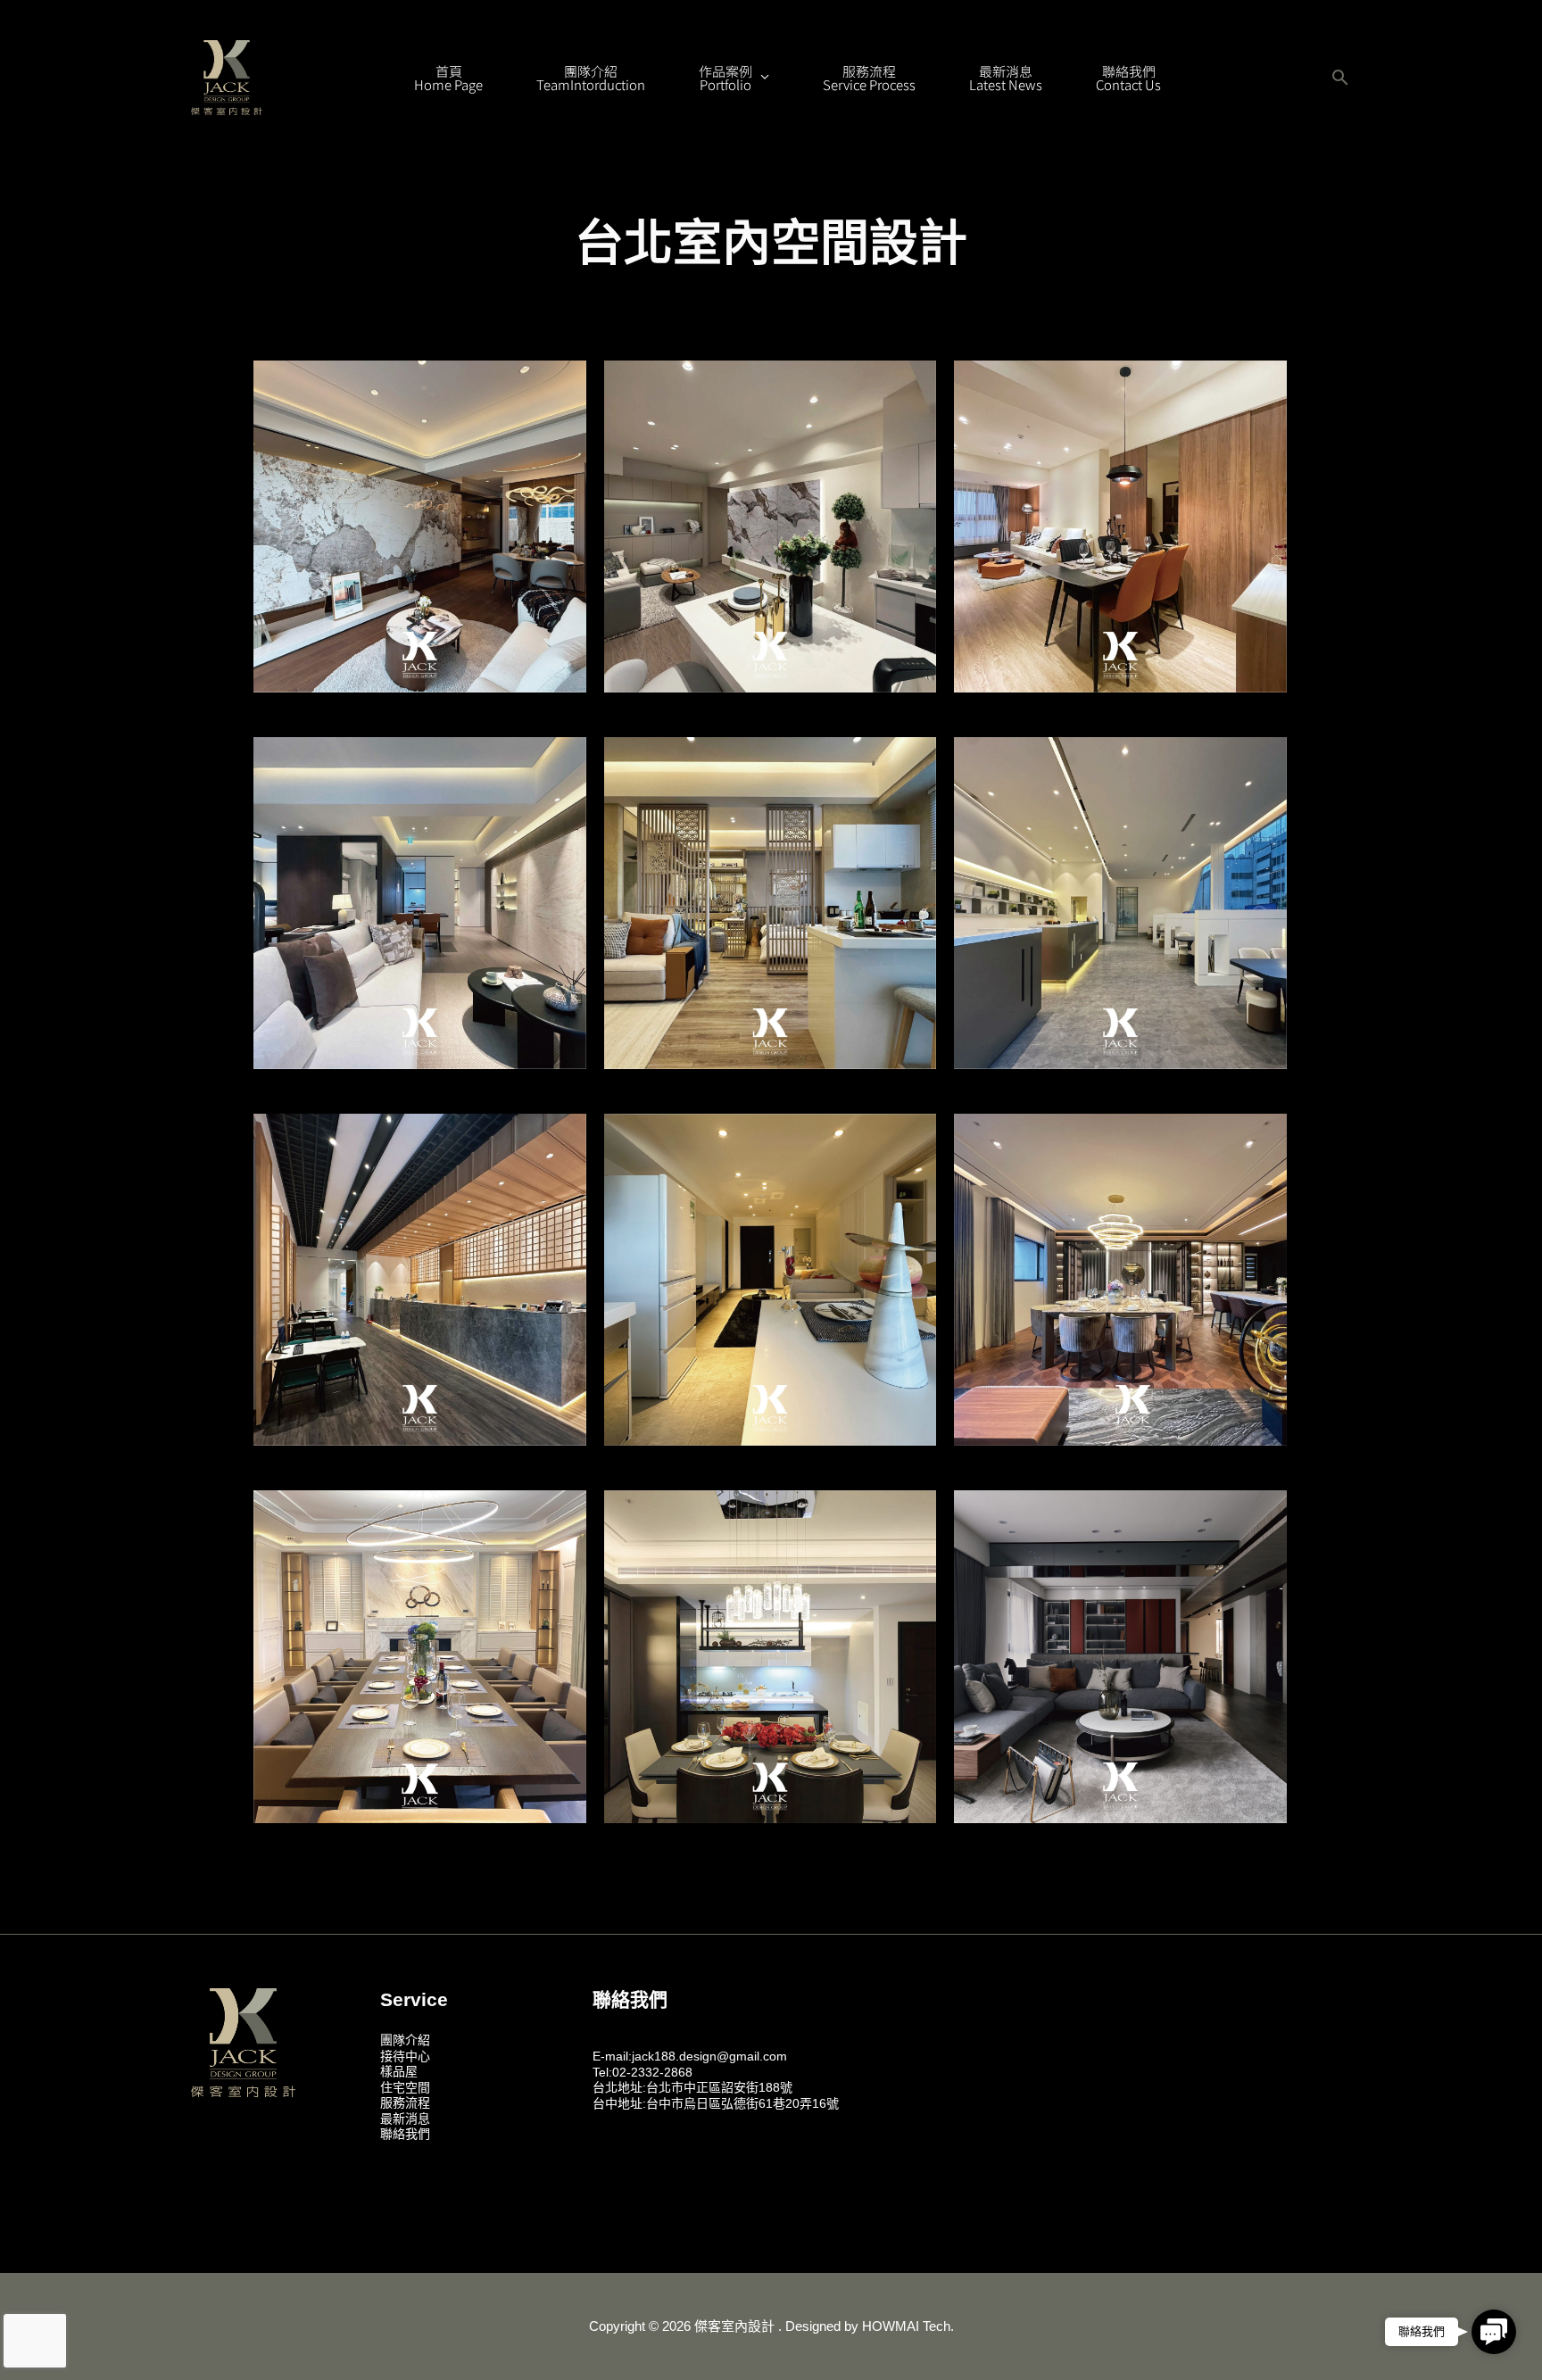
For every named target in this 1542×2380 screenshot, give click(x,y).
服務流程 (405, 2102)
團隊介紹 (405, 2040)
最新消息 (405, 2119)
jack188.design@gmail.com (709, 2056)
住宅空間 (405, 2087)
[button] (1340, 77)
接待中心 (405, 2056)
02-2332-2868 (652, 2072)
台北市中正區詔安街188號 (719, 2087)
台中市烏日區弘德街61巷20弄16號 (742, 2103)
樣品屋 (399, 2071)
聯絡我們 (405, 2134)
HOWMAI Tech (906, 2326)
